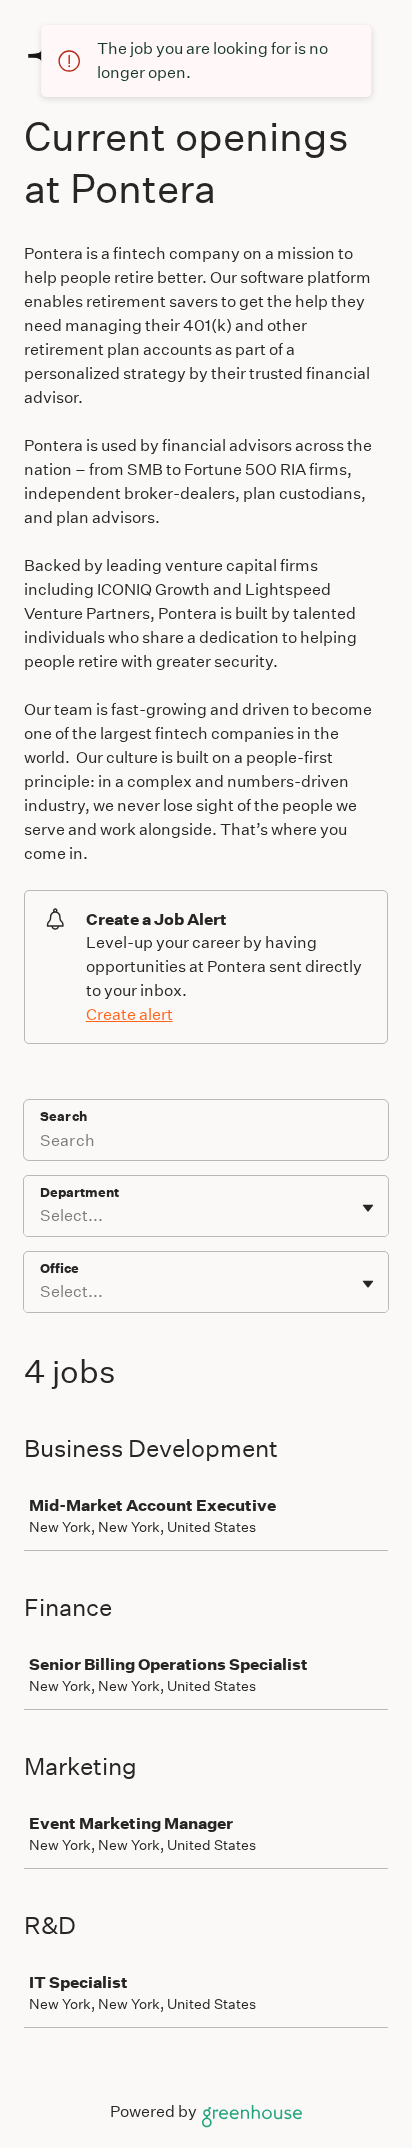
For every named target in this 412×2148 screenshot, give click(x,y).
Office (59, 1268)
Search (63, 1116)
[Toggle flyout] (368, 1208)
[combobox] (41, 1216)
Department (79, 1192)
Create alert (129, 1014)
